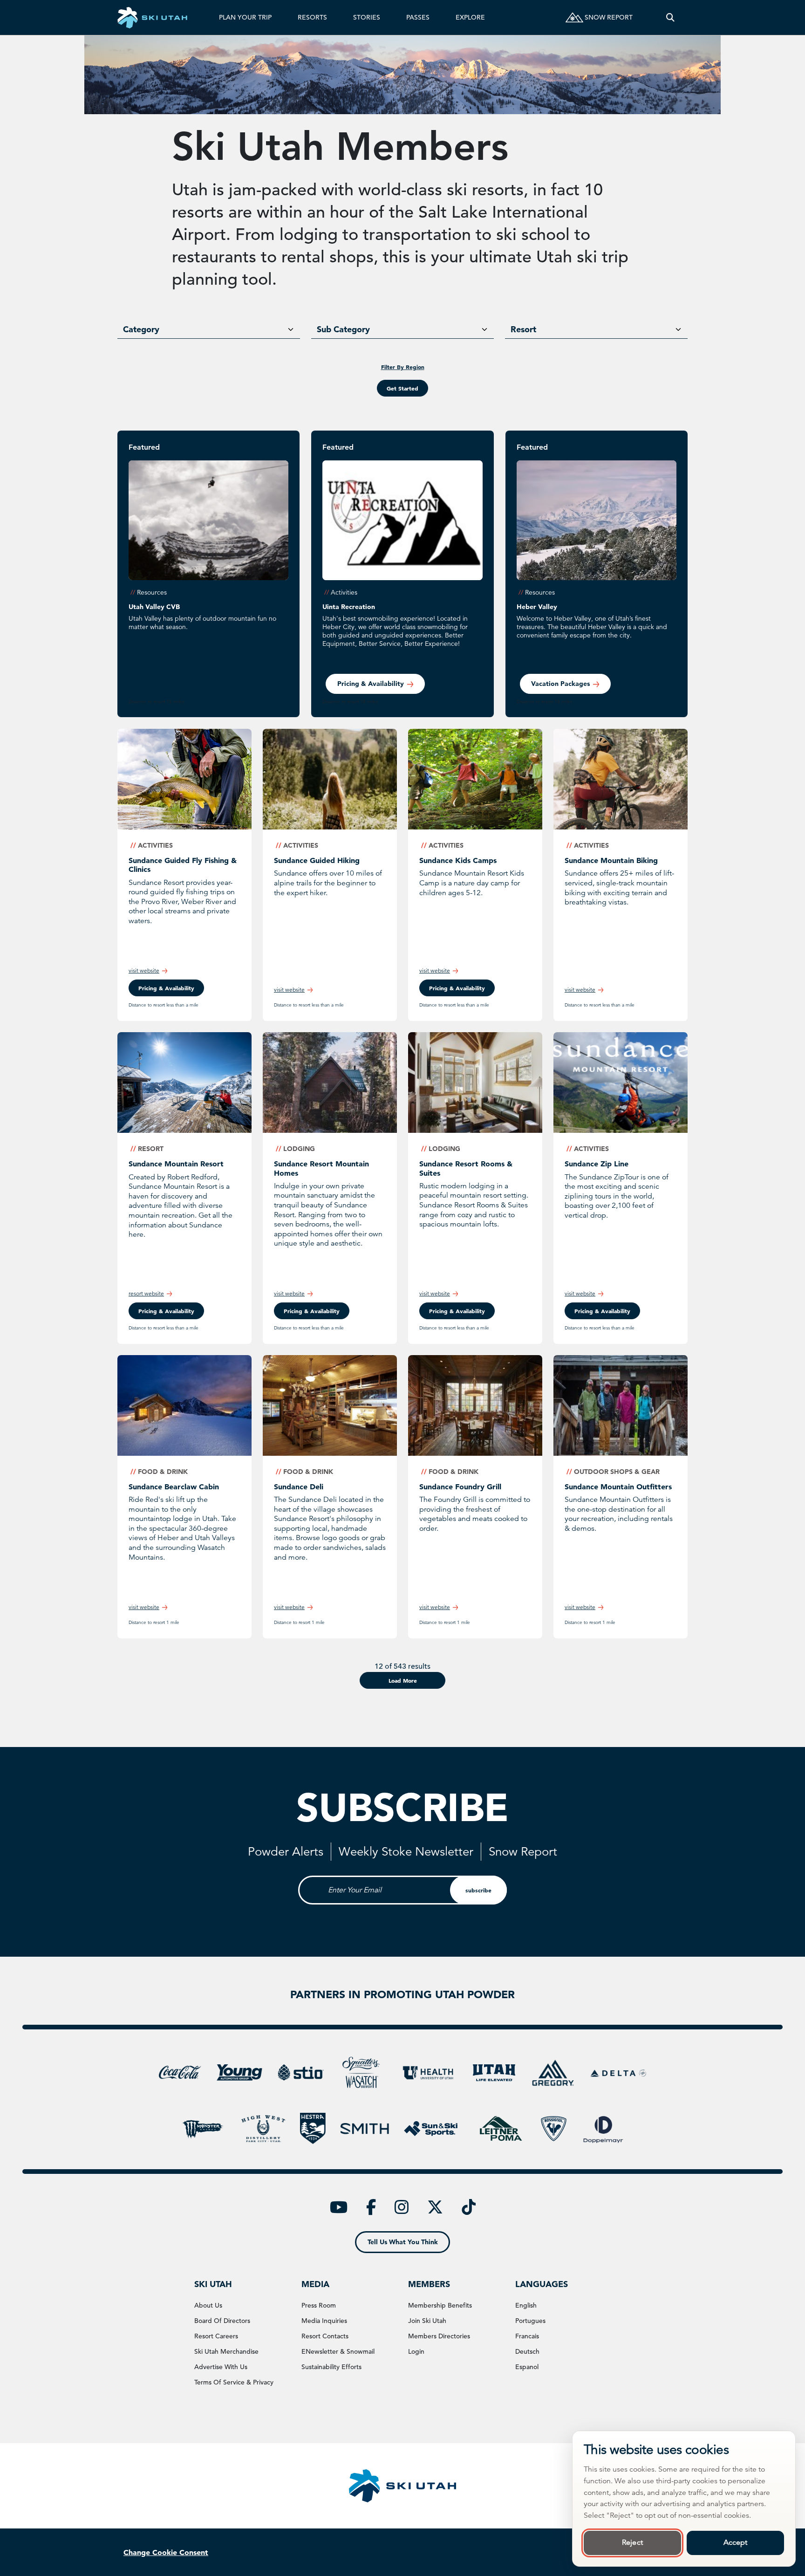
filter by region (403, 367)
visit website (144, 970)
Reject (632, 2542)
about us (208, 2305)
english (526, 2305)
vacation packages (560, 684)
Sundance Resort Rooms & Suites (466, 1168)
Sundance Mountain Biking (611, 860)
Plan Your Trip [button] (245, 17)
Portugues (530, 2321)
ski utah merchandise (226, 2351)
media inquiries (324, 2321)
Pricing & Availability (312, 1311)
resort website (146, 1293)
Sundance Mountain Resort (176, 1164)
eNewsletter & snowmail (338, 2351)
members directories (439, 2336)
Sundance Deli (299, 1487)
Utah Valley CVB (154, 607)
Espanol (527, 2367)
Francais (527, 2336)
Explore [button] (470, 17)
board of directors (222, 2321)
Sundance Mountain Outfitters (618, 1487)
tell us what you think (403, 2242)
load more (403, 1680)
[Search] (670, 17)
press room (319, 2305)
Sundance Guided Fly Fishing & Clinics (183, 865)
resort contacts (325, 2336)
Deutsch (527, 2351)
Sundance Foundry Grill (460, 1487)
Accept (736, 2542)
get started (402, 388)
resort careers (216, 2336)
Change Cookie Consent (166, 2552)
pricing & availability (371, 684)
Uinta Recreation (349, 607)
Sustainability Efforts (331, 2367)
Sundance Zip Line (597, 1164)
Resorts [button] (312, 17)
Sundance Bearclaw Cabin (174, 1487)
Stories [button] (367, 17)
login (416, 2351)
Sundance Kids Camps (458, 860)
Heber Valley (537, 607)
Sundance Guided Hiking (317, 860)
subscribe (478, 1890)
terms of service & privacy (234, 2382)
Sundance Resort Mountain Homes (321, 1168)
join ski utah (427, 2321)
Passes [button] (418, 17)
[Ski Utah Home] (152, 17)
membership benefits (440, 2305)
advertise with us (221, 2367)
